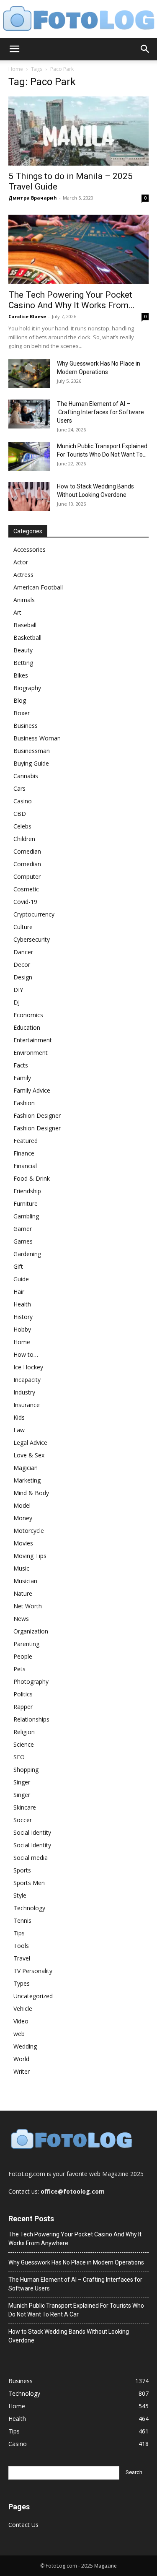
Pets (19, 1669)
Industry (24, 1392)
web (19, 2034)
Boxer (22, 713)
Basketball (27, 638)
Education (27, 1027)
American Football (38, 587)
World (21, 2059)
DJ (17, 1002)
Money (23, 1518)
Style (20, 1895)
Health (22, 1304)
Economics (28, 1015)
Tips (19, 1933)
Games (23, 1241)
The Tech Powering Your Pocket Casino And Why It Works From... (72, 300)
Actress (23, 575)
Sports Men (29, 1883)
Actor (21, 562)
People (23, 1656)
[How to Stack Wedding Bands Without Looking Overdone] (29, 497)
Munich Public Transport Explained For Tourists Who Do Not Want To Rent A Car (76, 2310)
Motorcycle (29, 1531)
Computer (27, 876)
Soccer (23, 1820)
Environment (31, 1053)
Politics (23, 1694)
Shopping (26, 1770)
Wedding (25, 2046)
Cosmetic (26, 889)
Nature (23, 1593)
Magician (26, 1468)
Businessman (32, 751)
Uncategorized (33, 1996)
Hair (19, 1292)
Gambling (26, 1216)
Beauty (23, 650)
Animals (24, 600)
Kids (19, 1417)
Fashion (24, 1103)
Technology (29, 1908)
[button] (14, 49)
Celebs (22, 826)
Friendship (27, 1191)
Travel (22, 1958)
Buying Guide (31, 763)
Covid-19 (25, 902)
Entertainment (33, 1040)
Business (26, 726)
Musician (25, 1581)
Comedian (27, 851)
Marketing (27, 1480)
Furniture (26, 1204)
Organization (31, 1631)
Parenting (26, 1644)
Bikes (21, 675)
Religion (24, 1732)
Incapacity (27, 1380)
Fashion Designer (37, 1115)
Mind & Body (31, 1493)
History (23, 1317)
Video (21, 2021)
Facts (21, 1065)
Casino (23, 801)
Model (22, 1505)
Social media (31, 1858)
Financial (25, 1166)
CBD (20, 814)
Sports (22, 1870)
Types (22, 1983)
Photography (31, 1681)
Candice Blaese (27, 316)
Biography (27, 688)
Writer (22, 2071)
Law (19, 1430)
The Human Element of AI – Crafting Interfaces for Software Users (100, 412)
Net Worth (28, 1606)
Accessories (30, 549)
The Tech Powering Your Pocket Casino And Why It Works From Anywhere (75, 2239)
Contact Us (23, 2525)
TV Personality (33, 1971)
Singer (22, 1782)
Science (24, 1744)
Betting (23, 663)
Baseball (25, 625)
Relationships (31, 1719)
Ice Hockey (28, 1367)
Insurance (27, 1405)
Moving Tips (30, 1556)
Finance (24, 1153)
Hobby (22, 1329)
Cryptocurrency (34, 914)
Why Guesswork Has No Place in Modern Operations (76, 2262)
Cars (19, 788)
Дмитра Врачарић (33, 198)
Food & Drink (32, 1178)
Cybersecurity (32, 939)
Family (22, 1078)
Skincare (25, 1807)
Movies (23, 1543)
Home (16, 69)
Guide (21, 1279)
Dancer (23, 952)
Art (17, 612)
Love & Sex (29, 1455)
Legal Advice (30, 1443)
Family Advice (32, 1090)
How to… (26, 1354)
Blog (20, 700)
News (21, 1619)
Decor (22, 965)
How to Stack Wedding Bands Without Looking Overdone (69, 2336)
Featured (26, 1141)
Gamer (23, 1229)
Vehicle (23, 2009)
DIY (18, 990)
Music (21, 1568)
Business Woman (37, 738)
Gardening (27, 1254)
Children (24, 839)
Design (23, 977)
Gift (18, 1266)
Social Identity (32, 1832)
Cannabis (26, 776)
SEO (19, 1757)
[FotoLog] (78, 19)
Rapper (23, 1707)
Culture (23, 927)
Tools (21, 1946)
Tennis (22, 1920)
